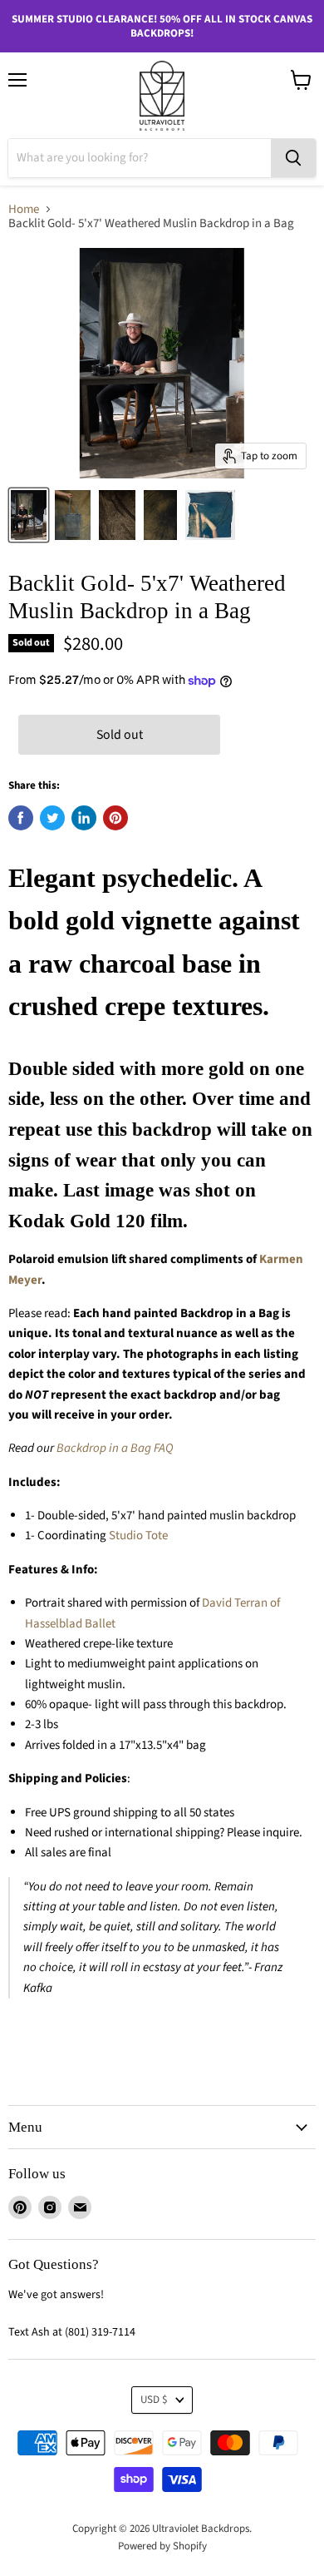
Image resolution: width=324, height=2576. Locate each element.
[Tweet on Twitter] (52, 818)
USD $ (154, 2400)
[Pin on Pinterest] (115, 818)
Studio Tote (138, 1536)
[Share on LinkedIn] (84, 818)
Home (24, 209)
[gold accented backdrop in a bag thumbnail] (73, 515)
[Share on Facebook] (21, 818)
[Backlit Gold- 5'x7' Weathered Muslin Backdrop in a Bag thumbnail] (29, 515)
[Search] (293, 158)
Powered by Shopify (162, 2546)
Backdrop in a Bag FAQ (115, 1448)
